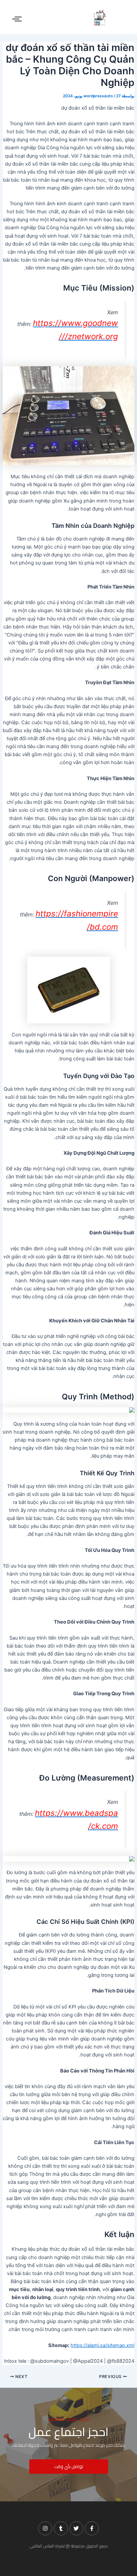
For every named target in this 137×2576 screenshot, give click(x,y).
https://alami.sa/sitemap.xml (102, 2345)
